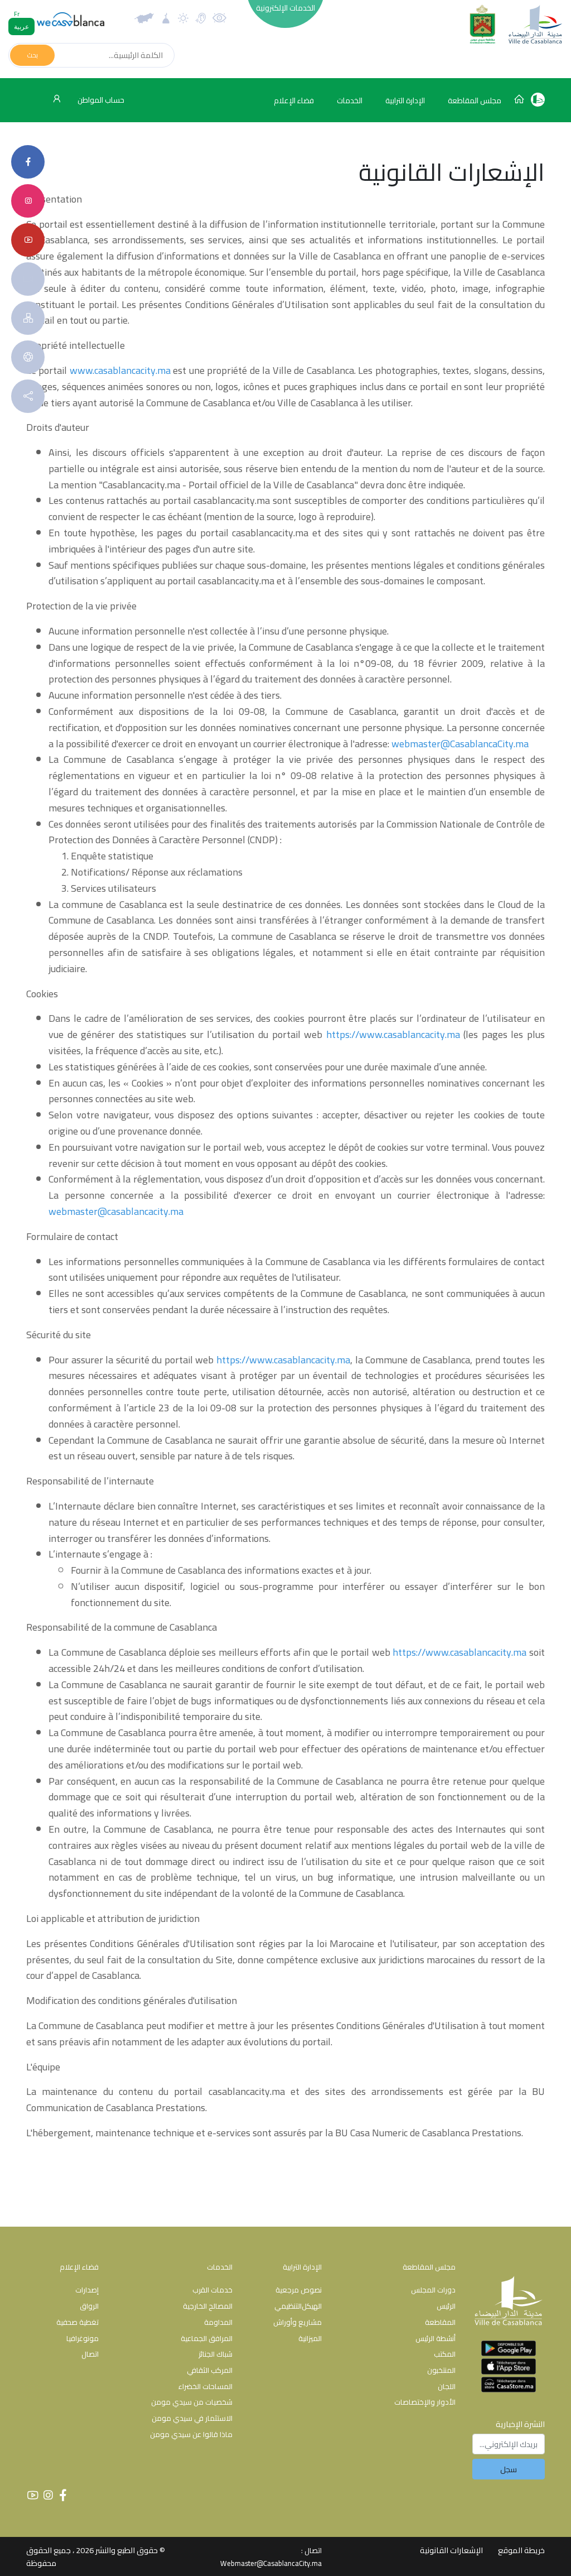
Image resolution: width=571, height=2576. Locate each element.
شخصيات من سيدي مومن (192, 2402)
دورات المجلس (433, 2290)
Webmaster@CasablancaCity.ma (271, 2563)
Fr (17, 14)
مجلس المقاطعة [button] (475, 100)
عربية (21, 27)
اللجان (447, 2386)
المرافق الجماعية (207, 2338)
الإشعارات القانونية (451, 2550)
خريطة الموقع (521, 2550)
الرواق (89, 2306)
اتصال (90, 2354)
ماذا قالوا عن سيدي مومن (191, 2434)
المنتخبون (441, 2370)
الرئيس (446, 2306)
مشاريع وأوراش (297, 2322)
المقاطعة (440, 2322)
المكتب (445, 2354)
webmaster (73, 1211)
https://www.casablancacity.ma (393, 1034)
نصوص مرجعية (299, 2290)
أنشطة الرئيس (435, 2338)
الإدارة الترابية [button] (405, 100)
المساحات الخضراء (205, 2386)
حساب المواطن (100, 100)
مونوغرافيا (83, 2338)
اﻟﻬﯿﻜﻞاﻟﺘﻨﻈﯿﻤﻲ (298, 2306)
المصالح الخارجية (208, 2306)
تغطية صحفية (78, 2322)
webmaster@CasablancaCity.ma (460, 744)
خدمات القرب (212, 2290)
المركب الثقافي (210, 2370)
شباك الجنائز (216, 2354)
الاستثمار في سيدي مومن (192, 2418)
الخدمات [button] (350, 100)
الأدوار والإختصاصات (425, 2402)
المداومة (218, 2322)
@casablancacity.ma (141, 1211)
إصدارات (87, 2290)
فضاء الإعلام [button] (294, 100)
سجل (509, 2469)
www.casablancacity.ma (120, 370)
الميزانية (310, 2338)
